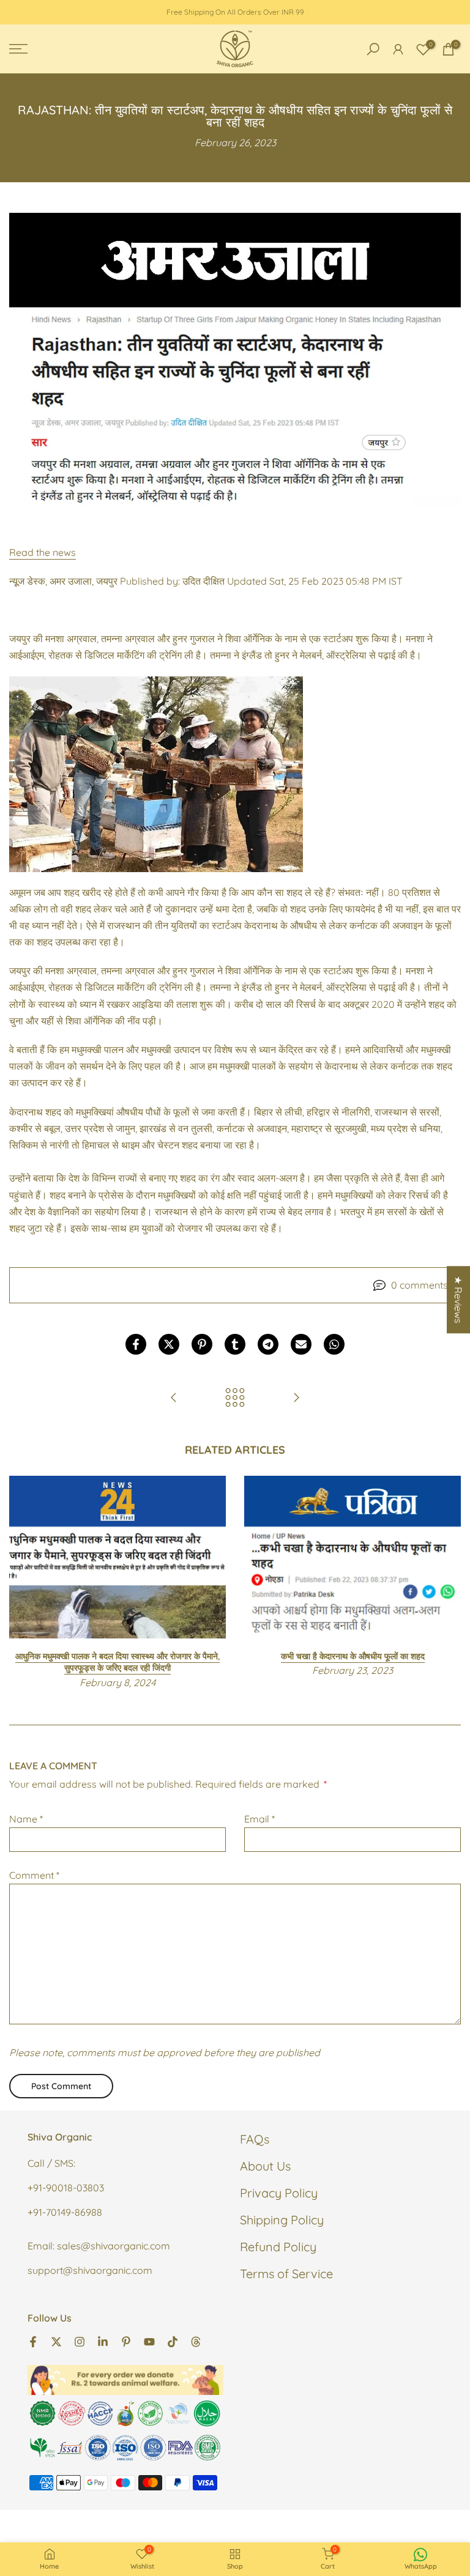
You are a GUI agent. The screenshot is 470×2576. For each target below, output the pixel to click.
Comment (34, 1875)
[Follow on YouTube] (149, 2341)
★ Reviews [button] (458, 1300)
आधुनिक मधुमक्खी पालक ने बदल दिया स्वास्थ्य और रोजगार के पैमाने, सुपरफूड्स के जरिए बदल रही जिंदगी (117, 1662)
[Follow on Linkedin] (103, 2341)
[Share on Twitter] (169, 1344)
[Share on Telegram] (268, 1344)
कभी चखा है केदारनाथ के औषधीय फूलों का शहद (353, 1656)
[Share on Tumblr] (235, 1344)
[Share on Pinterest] (202, 1344)
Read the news (43, 552)
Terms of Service (286, 2274)
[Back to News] (235, 1398)
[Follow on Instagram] (80, 2341)
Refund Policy (278, 2247)
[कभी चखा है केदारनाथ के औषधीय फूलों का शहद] (174, 1398)
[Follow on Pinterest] (126, 2341)
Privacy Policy (279, 2193)
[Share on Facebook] (136, 1344)
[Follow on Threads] (196, 2341)
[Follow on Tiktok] (173, 2341)
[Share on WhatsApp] (334, 1344)
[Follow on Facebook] (33, 2341)
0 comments (420, 1285)
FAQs (255, 2139)
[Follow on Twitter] (56, 2341)
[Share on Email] (301, 1344)
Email (259, 1819)
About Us (265, 2166)
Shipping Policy (282, 2220)
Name (26, 1819)
